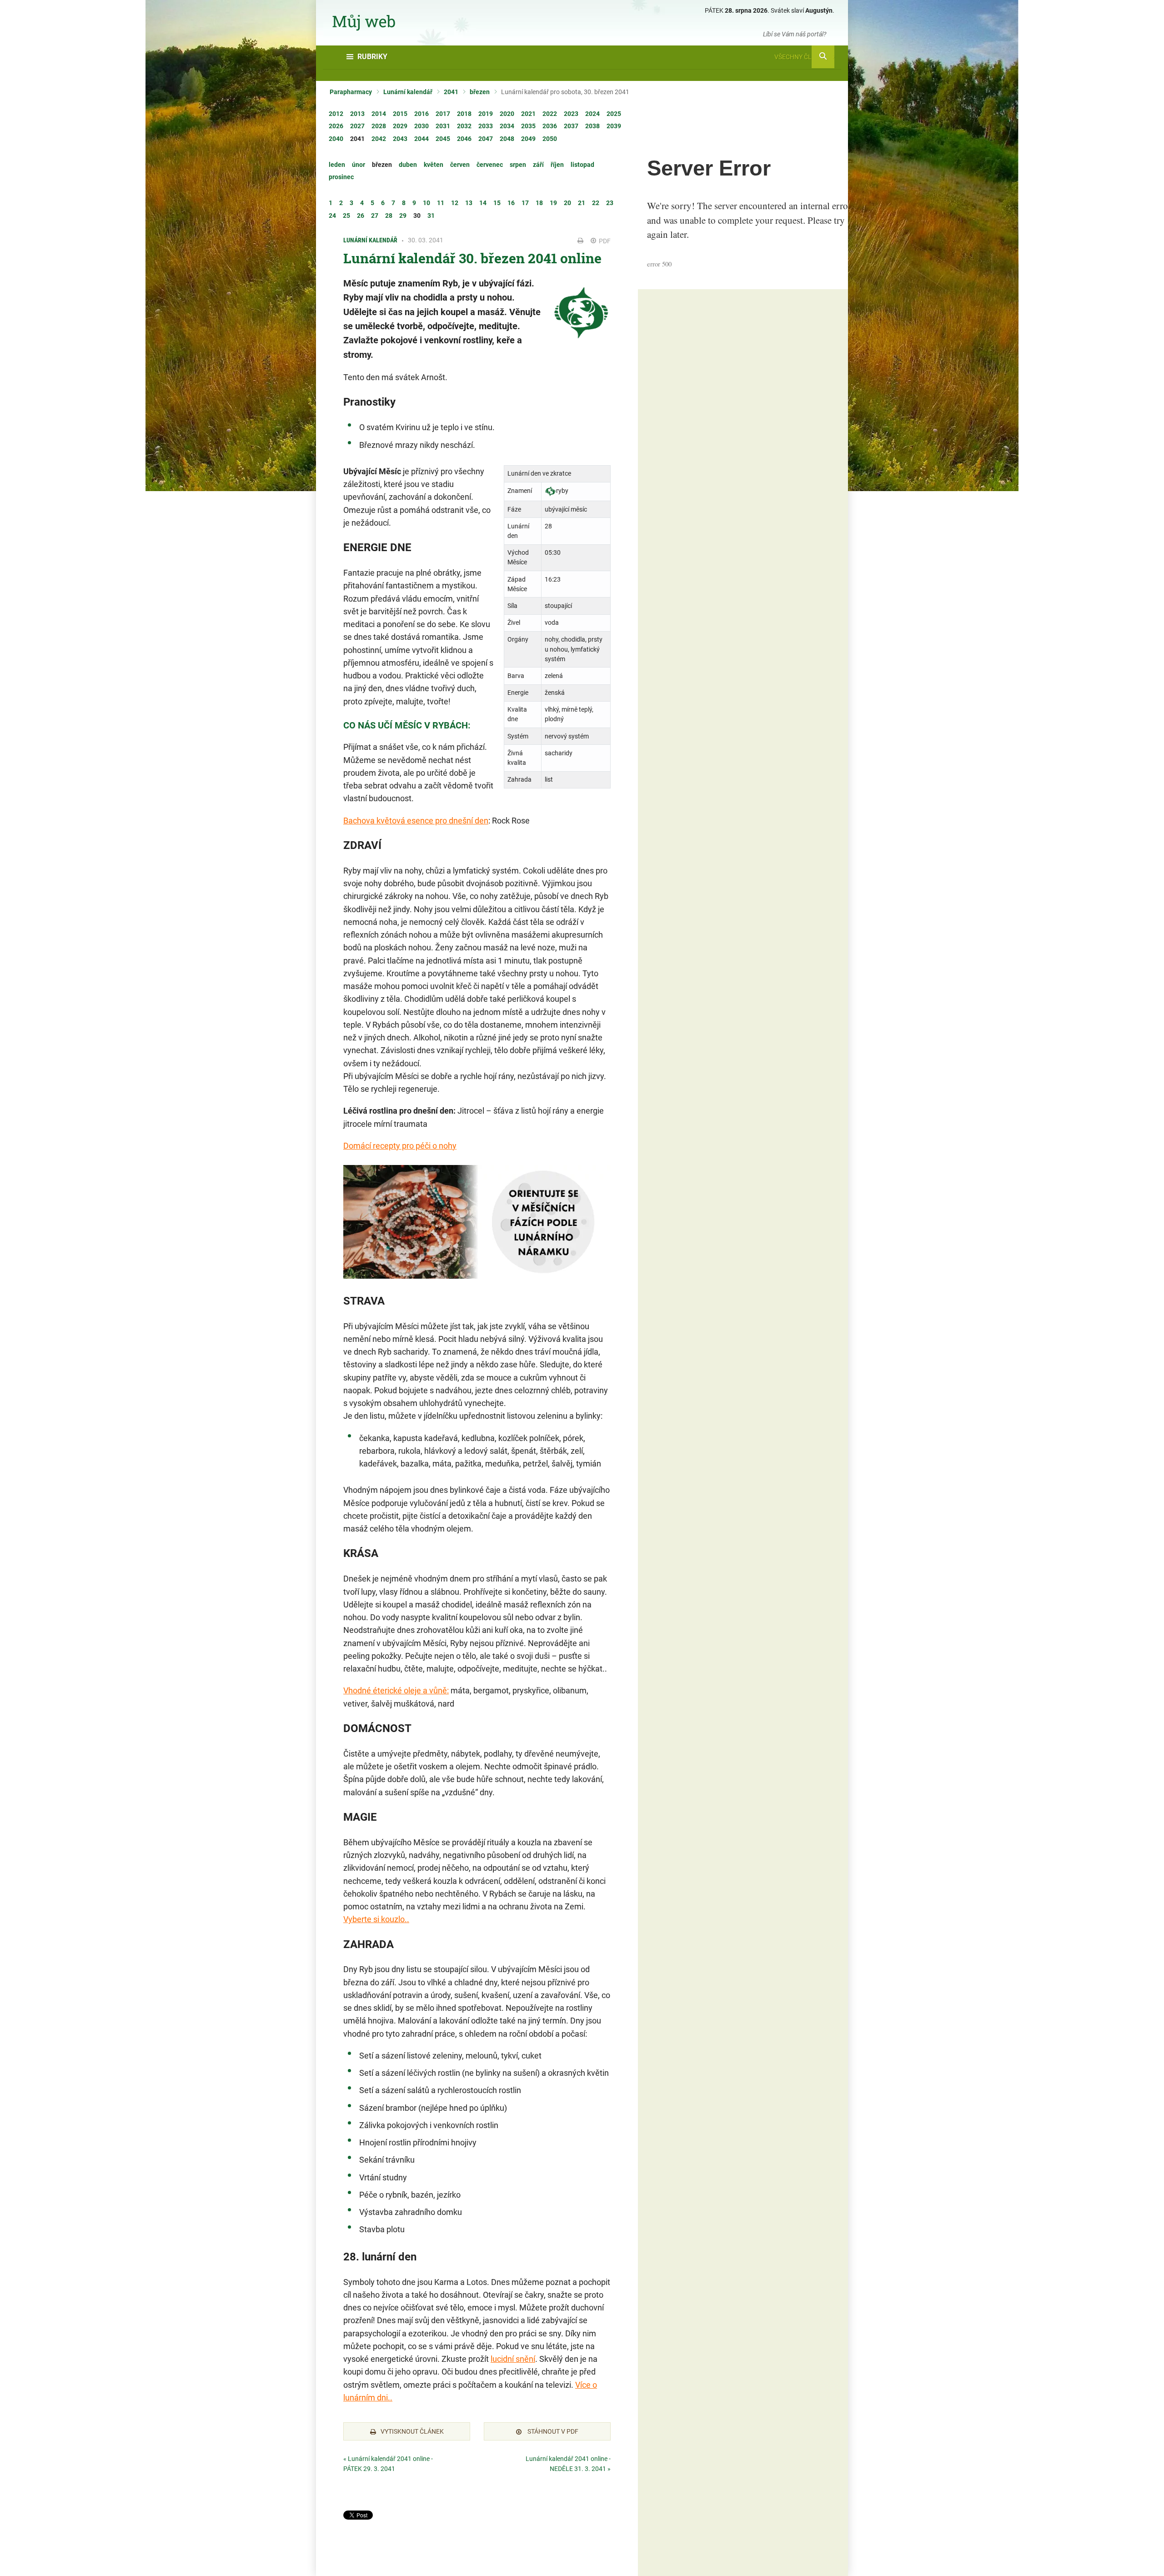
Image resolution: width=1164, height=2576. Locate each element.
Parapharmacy (351, 92)
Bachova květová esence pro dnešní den (416, 821)
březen (480, 92)
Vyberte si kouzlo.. (376, 1919)
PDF (604, 241)
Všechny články (801, 57)
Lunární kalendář (408, 92)
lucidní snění (513, 2359)
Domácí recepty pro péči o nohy (400, 1146)
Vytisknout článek (412, 2431)
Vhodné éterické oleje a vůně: (396, 1690)
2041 (451, 92)
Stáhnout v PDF (552, 2431)
